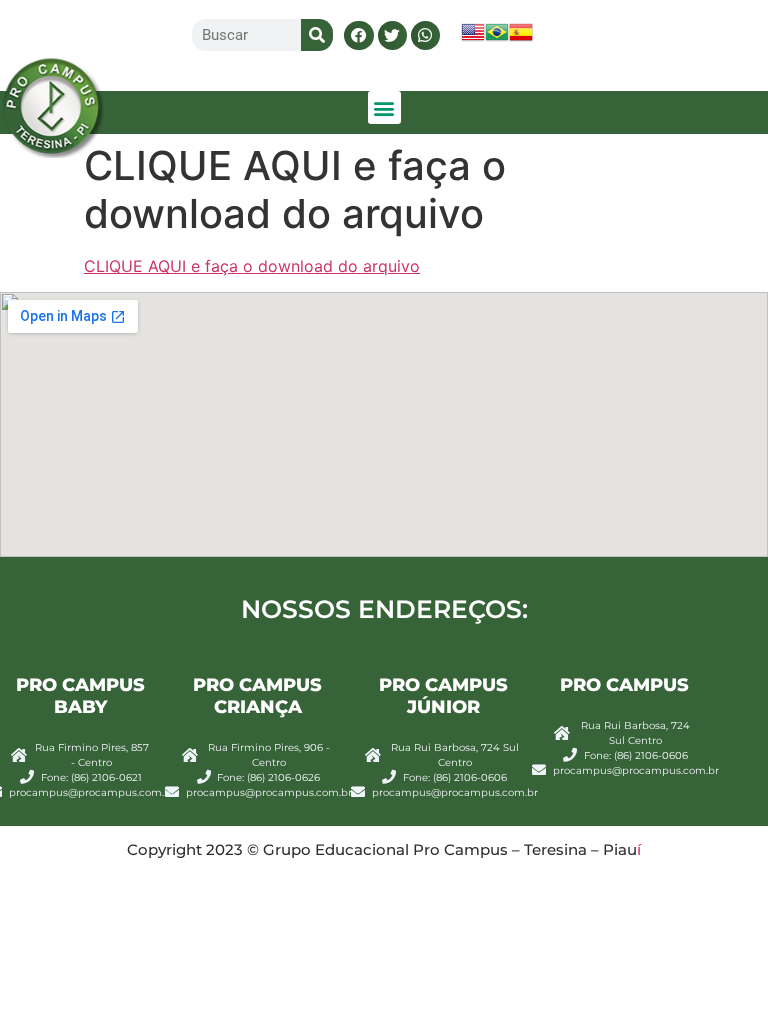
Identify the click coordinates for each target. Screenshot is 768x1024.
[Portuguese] (497, 38)
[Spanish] (521, 38)
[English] (473, 38)
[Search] (317, 35)
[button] (358, 35)
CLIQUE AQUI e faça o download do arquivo (252, 266)
